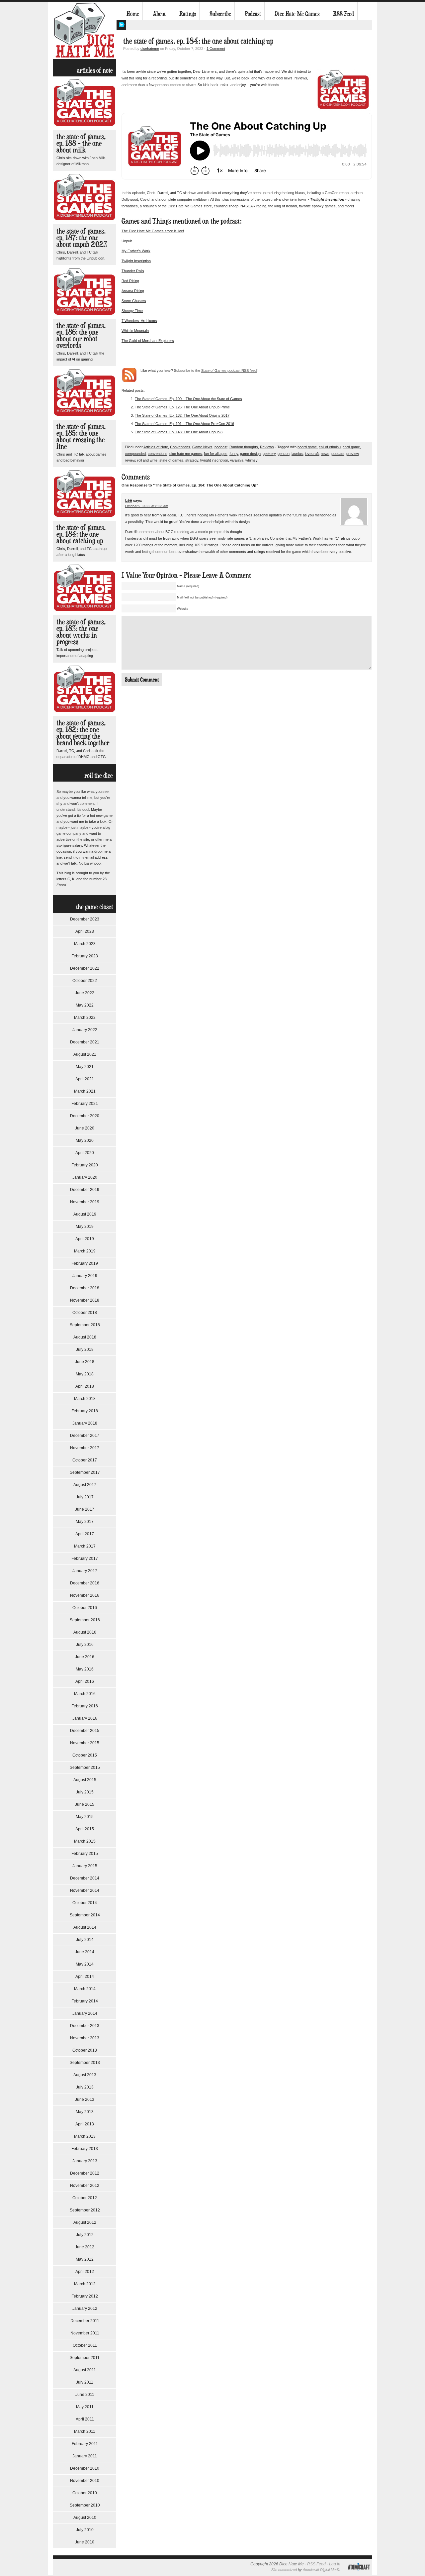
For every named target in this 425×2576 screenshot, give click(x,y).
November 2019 (85, 1202)
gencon (284, 454)
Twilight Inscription (136, 261)
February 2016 (85, 1706)
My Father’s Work (136, 251)
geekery (269, 454)
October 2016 (85, 1608)
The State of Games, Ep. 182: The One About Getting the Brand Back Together (83, 733)
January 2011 (85, 2456)
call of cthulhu (330, 447)
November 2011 (85, 2333)
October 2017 (85, 1460)
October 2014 (85, 1903)
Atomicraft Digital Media (322, 2570)
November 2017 (85, 1448)
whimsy (252, 460)
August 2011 (85, 2370)
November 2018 (85, 1300)
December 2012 (85, 2173)
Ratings (188, 14)
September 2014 (85, 1915)
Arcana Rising (133, 291)
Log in (335, 2564)
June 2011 (85, 2395)
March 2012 (85, 2284)
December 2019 (85, 1190)
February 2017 (85, 1558)
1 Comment (216, 49)
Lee (129, 500)
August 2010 (85, 2518)
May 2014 (85, 1964)
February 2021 (85, 1104)
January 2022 (85, 1030)
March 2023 (85, 944)
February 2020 (85, 1165)
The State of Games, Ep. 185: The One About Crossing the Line (81, 436)
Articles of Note (156, 447)
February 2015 (85, 1854)
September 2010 (85, 2505)
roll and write (147, 460)
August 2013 (85, 2075)
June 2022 (85, 993)
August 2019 (85, 1214)
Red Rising (130, 281)
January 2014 (85, 2013)
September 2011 (85, 2358)
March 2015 (85, 1841)
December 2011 (85, 2321)
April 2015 (85, 1829)
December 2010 (85, 2468)
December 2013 (85, 2026)
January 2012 (85, 2308)
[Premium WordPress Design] (359, 2574)
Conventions (180, 447)
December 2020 (85, 1116)
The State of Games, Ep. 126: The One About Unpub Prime (182, 407)
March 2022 (85, 1018)
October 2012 (85, 2198)
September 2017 (85, 1472)
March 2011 (85, 2431)
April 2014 (85, 1977)
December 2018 (85, 1288)
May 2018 (85, 1374)
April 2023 (85, 931)
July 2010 (85, 2530)
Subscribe (220, 14)
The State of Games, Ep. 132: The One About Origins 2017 (182, 415)
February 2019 (85, 1263)
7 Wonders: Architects (139, 321)
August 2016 (85, 1632)
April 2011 (85, 2419)
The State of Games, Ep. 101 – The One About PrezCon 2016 (184, 424)
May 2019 (85, 1227)
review (130, 460)
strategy (192, 460)
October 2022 (85, 981)
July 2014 (85, 1940)
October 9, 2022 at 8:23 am (147, 506)
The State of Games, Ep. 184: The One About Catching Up (81, 534)
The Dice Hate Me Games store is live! (153, 231)
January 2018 (85, 1423)
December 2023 (85, 919)
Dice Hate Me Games (297, 14)
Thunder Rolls (133, 271)
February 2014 (85, 2001)
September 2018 (85, 1325)
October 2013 (85, 2050)
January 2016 (85, 1718)
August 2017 (85, 1485)
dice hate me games (186, 454)
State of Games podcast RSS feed (229, 371)
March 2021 (85, 1091)
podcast (221, 447)
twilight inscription (214, 460)
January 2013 (85, 2161)
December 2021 (85, 1042)
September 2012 (85, 2210)
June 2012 (85, 2247)
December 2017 (85, 1436)
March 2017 (85, 1546)
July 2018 (85, 1349)
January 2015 (85, 1866)
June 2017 (85, 1509)
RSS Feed (343, 14)
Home (133, 14)
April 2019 (85, 1239)
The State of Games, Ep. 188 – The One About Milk (81, 143)
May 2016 (85, 1669)
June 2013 (85, 2099)
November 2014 (85, 1890)
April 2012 (85, 2272)
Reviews (267, 447)
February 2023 (85, 956)
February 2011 (85, 2444)
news (325, 454)
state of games (171, 460)
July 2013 (85, 2087)
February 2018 (85, 1411)
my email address (94, 857)
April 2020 (85, 1153)
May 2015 (85, 1817)
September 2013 (85, 2063)
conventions (158, 454)
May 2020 (85, 1140)
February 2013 (85, 2149)
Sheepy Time (132, 311)
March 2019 (85, 1251)
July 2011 (85, 2382)
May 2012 (85, 2259)
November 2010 (85, 2481)
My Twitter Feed (121, 25)
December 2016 (85, 1583)
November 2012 (85, 2186)
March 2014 (85, 1989)
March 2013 (85, 2136)
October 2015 (85, 1755)
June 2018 (85, 1362)
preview (352, 454)
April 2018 (85, 1386)
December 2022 (85, 968)
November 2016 (85, 1595)
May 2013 (85, 2112)
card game (351, 447)
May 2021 (85, 1067)
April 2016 (85, 1681)
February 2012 (85, 2296)
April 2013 (85, 2124)
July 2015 (85, 1792)
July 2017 (85, 1497)
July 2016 (85, 1645)
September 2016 (85, 1620)
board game (307, 447)
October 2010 (85, 2493)
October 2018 (85, 1313)
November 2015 (85, 1743)
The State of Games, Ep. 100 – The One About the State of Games (188, 399)
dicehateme (150, 49)
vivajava (237, 460)
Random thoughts (244, 447)
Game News (202, 447)
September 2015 (85, 1768)
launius (297, 454)
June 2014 (85, 1952)
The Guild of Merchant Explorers (148, 341)
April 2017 (85, 1534)
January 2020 (85, 1177)
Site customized (284, 2570)
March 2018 (85, 1399)
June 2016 (85, 1657)
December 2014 (85, 1878)
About (159, 14)
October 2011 (85, 2345)
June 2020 (85, 1128)
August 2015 (85, 1780)
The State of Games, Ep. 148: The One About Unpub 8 (179, 432)
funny (234, 454)
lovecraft (312, 454)
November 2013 (85, 2038)
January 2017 (85, 1571)
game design (250, 454)
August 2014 (85, 1927)
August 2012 (85, 2222)
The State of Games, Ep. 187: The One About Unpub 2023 (82, 237)
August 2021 (85, 1054)
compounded (135, 454)
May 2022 (85, 1005)
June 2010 (85, 2542)
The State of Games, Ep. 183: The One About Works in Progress (81, 632)
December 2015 (85, 1731)
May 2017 (85, 1522)
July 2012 (85, 2235)
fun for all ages (216, 454)
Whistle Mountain (135, 331)
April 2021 (85, 1079)
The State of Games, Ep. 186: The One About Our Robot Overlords (81, 335)
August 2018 (85, 1337)
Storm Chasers (134, 301)
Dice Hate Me (85, 30)
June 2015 (85, 1804)
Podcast (253, 14)
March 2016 (85, 1694)
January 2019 (85, 1276)
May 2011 (85, 2407)
